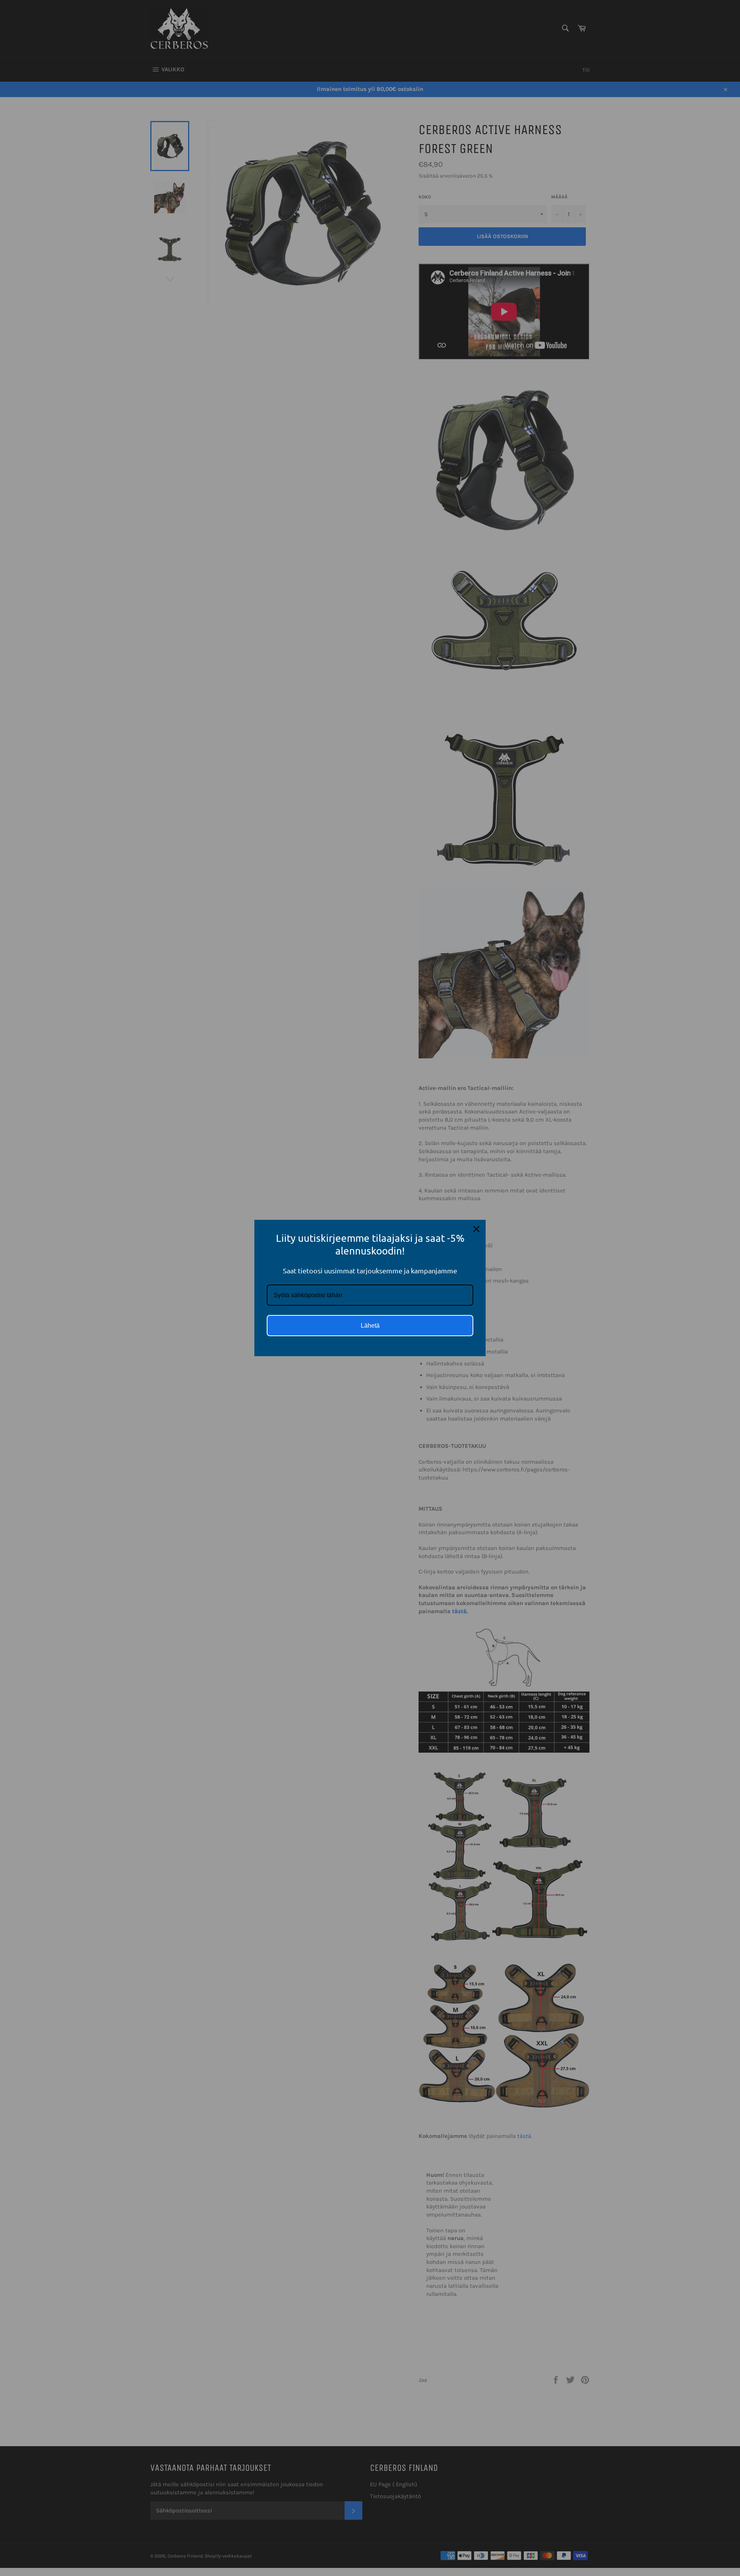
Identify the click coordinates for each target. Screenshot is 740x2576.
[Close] (476, 1229)
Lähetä (370, 1326)
